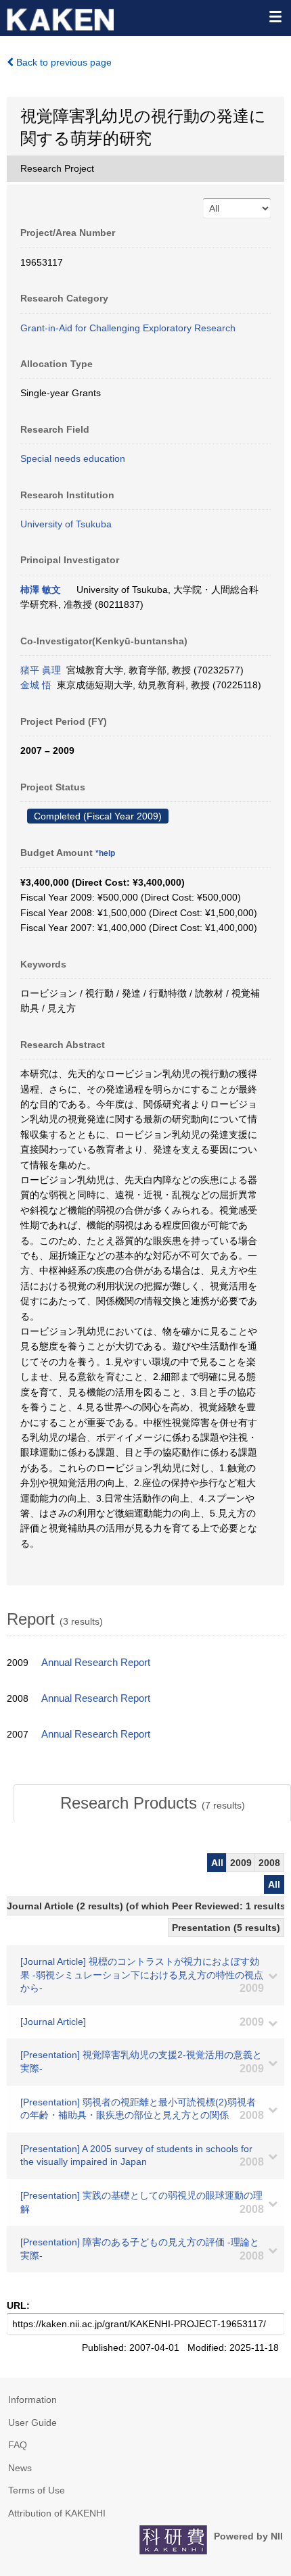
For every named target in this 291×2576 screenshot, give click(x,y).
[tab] (152, 1803)
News (20, 2468)
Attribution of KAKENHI (57, 2513)
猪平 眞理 (41, 670)
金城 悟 (36, 685)
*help (105, 853)
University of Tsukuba (66, 524)
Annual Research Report (96, 1663)
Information (32, 2400)
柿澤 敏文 (41, 590)
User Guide (32, 2423)
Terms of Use (37, 2490)
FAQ (18, 2445)
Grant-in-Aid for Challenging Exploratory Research (128, 328)
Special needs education (73, 458)
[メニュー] (275, 16)
